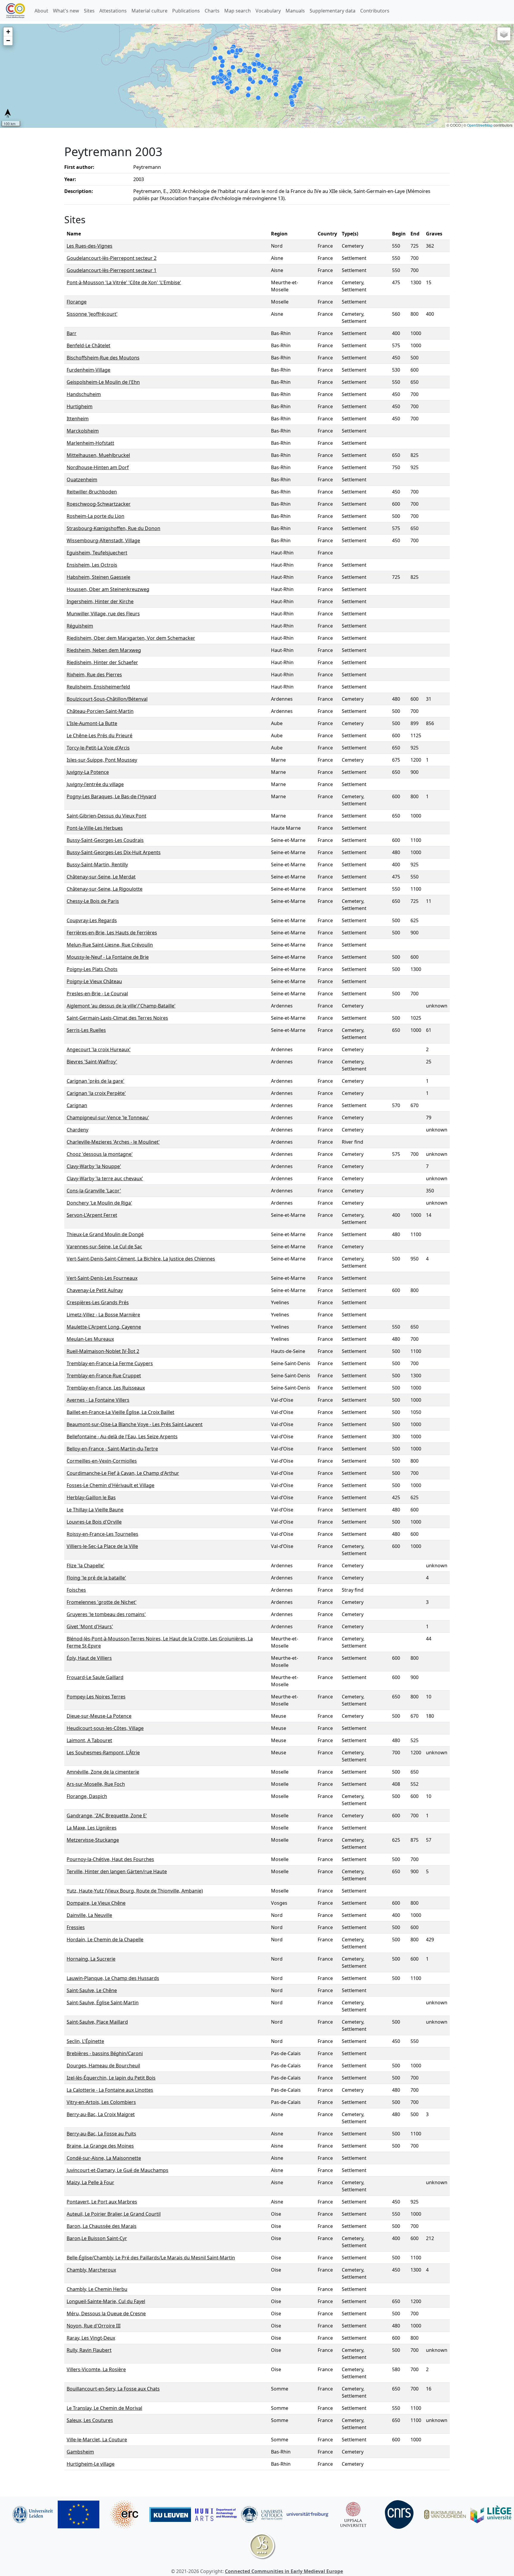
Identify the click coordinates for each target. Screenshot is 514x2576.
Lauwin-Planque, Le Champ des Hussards (113, 1978)
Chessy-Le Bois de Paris (93, 901)
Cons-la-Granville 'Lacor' (94, 1191)
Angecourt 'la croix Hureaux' (99, 1049)
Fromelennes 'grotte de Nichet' (102, 1602)
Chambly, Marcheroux (91, 2270)
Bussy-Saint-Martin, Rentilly (97, 865)
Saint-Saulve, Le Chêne (92, 1990)
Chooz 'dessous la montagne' (100, 1154)
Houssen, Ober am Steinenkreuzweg (108, 589)
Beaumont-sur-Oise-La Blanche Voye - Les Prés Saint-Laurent (135, 1424)
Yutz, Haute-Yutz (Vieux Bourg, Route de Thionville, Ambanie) (135, 1891)
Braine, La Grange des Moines (100, 2146)
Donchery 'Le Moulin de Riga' (99, 1203)
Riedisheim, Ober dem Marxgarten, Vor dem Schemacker (131, 638)
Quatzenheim (82, 480)
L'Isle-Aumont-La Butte (92, 723)
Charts (212, 11)
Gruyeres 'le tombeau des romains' (106, 1614)
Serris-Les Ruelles (86, 1030)
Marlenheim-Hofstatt (90, 443)
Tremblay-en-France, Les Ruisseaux (106, 1388)
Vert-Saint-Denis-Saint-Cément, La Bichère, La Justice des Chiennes (141, 1259)
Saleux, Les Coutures (90, 2420)
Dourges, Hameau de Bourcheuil (103, 2066)
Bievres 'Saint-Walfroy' (92, 1062)
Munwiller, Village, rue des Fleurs (103, 614)
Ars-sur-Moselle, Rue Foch (96, 1784)
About (41, 11)
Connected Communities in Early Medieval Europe (284, 2571)
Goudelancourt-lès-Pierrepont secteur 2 (112, 258)
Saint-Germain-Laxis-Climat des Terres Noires (117, 1018)
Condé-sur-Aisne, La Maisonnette (104, 2158)
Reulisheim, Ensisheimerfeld (98, 687)
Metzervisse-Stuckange (93, 1840)
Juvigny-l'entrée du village (95, 784)
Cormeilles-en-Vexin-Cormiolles (102, 1461)
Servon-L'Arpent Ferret (92, 1215)
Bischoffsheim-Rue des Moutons (103, 358)
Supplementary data (333, 11)
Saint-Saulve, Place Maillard (97, 2022)
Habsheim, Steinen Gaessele (98, 577)
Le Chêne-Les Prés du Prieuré (99, 735)
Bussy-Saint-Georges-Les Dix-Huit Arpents (114, 852)
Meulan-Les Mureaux (90, 1339)
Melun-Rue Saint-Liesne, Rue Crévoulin (110, 945)
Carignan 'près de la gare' (95, 1081)
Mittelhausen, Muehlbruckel (98, 455)
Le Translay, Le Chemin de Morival (104, 2408)
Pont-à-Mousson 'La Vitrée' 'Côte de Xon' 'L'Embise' (124, 282)
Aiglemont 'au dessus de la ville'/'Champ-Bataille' (121, 1006)
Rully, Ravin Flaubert (89, 2350)
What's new (66, 11)
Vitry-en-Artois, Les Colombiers (101, 2102)
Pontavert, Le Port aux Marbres (102, 2202)
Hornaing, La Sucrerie (91, 1959)
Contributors (375, 11)
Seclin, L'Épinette (85, 2041)
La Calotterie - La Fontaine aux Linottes (110, 2090)
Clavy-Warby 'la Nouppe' (94, 1166)
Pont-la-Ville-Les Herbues (95, 828)
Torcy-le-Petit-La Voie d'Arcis (98, 748)
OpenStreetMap (480, 125)
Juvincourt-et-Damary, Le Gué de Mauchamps (117, 2170)
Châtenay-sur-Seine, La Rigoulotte (105, 889)
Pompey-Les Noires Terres (96, 1697)
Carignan (77, 1105)
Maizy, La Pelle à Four (90, 2182)
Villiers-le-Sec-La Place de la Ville (102, 1546)
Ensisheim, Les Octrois (92, 565)
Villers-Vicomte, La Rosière (96, 2369)
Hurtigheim (80, 406)
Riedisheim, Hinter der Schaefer (102, 662)
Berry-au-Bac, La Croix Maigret (101, 2114)
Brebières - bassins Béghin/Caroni (105, 2053)
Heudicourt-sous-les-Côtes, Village (105, 1728)
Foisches (76, 1590)
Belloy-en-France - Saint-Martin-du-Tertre (112, 1449)
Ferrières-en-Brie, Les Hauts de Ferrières (112, 933)
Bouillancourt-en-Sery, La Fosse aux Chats (113, 2389)
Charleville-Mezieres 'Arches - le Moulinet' (113, 1142)
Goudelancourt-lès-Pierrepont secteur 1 (112, 270)
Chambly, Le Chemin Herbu (97, 2289)
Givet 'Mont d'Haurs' (90, 1626)
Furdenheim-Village (88, 370)
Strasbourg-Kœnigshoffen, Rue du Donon (113, 528)
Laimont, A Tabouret (89, 1740)
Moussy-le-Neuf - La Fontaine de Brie (108, 957)
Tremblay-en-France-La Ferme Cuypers (110, 1363)
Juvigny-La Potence (88, 772)
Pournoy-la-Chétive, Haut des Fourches (110, 1859)
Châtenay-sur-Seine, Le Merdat (101, 877)
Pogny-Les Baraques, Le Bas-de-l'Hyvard (111, 796)
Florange (77, 302)
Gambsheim (80, 2452)
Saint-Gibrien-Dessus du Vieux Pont (106, 816)
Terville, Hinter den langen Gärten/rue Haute (117, 1871)
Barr (72, 333)
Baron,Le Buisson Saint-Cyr (97, 2238)
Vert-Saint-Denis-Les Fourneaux (102, 1278)
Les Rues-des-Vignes (90, 246)
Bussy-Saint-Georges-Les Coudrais (105, 840)
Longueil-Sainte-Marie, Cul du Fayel (106, 2301)
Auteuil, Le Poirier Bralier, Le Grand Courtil (114, 2214)
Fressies (76, 1927)
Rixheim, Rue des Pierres (94, 675)
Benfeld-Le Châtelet (88, 345)
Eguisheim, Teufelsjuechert (97, 553)
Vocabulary (268, 11)
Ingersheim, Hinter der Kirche (100, 601)
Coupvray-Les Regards (92, 920)
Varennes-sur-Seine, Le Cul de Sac (104, 1247)
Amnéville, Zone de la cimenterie (103, 1772)
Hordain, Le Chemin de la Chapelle (105, 1940)
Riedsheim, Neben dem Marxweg (104, 650)
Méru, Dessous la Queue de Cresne (106, 2313)
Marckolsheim (83, 431)
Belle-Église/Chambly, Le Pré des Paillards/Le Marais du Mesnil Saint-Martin (151, 2258)
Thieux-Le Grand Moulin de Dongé (105, 1234)
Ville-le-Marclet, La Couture (97, 2440)
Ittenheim (78, 419)
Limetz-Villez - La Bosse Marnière (103, 1315)
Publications (186, 11)
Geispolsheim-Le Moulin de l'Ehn (103, 382)
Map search (238, 11)
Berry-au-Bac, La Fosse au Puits (101, 2134)
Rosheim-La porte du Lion (95, 516)
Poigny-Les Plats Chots (92, 969)
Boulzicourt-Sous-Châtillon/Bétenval (107, 699)
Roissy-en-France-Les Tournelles (102, 1534)
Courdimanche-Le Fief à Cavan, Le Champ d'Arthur (123, 1473)
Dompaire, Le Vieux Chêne (96, 1903)
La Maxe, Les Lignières (92, 1828)
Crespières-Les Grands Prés (98, 1302)
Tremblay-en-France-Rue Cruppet (104, 1376)
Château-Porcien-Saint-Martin (100, 711)
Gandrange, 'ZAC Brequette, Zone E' (107, 1816)
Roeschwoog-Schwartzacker (99, 504)
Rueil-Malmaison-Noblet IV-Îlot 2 (103, 1351)
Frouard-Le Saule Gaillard (95, 1677)
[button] (8, 32)
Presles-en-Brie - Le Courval (97, 994)
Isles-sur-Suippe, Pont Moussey (102, 760)
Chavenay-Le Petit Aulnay (95, 1290)
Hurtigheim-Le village (91, 2464)
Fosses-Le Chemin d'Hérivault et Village (111, 1485)
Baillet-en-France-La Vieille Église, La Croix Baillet (120, 1412)
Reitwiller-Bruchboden (92, 492)
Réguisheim (80, 626)
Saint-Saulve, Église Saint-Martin (103, 2003)
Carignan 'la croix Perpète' (96, 1093)
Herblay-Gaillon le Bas (91, 1497)
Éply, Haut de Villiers (89, 1658)
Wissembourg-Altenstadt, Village (103, 540)
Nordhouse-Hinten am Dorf (98, 467)
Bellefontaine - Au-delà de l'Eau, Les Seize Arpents (122, 1436)
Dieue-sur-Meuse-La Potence (99, 1716)
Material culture (149, 11)
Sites (89, 11)
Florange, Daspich (87, 1796)
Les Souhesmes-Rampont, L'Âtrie (103, 1753)
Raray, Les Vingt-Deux (91, 2338)
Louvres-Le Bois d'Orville (94, 1522)
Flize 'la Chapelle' (86, 1566)
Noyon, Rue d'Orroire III (94, 2326)
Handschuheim (84, 394)
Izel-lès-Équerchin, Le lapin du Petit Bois (111, 2078)
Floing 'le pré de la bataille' (96, 1578)
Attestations (113, 11)
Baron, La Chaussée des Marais (102, 2226)
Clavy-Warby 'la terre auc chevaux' (105, 1178)
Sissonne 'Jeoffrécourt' (92, 314)
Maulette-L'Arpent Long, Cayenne (104, 1327)
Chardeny (77, 1130)
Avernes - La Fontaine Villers (98, 1400)
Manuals (295, 11)
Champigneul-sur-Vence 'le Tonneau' (108, 1118)
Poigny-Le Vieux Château (94, 981)
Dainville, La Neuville (89, 1915)
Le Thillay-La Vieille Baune (95, 1510)
